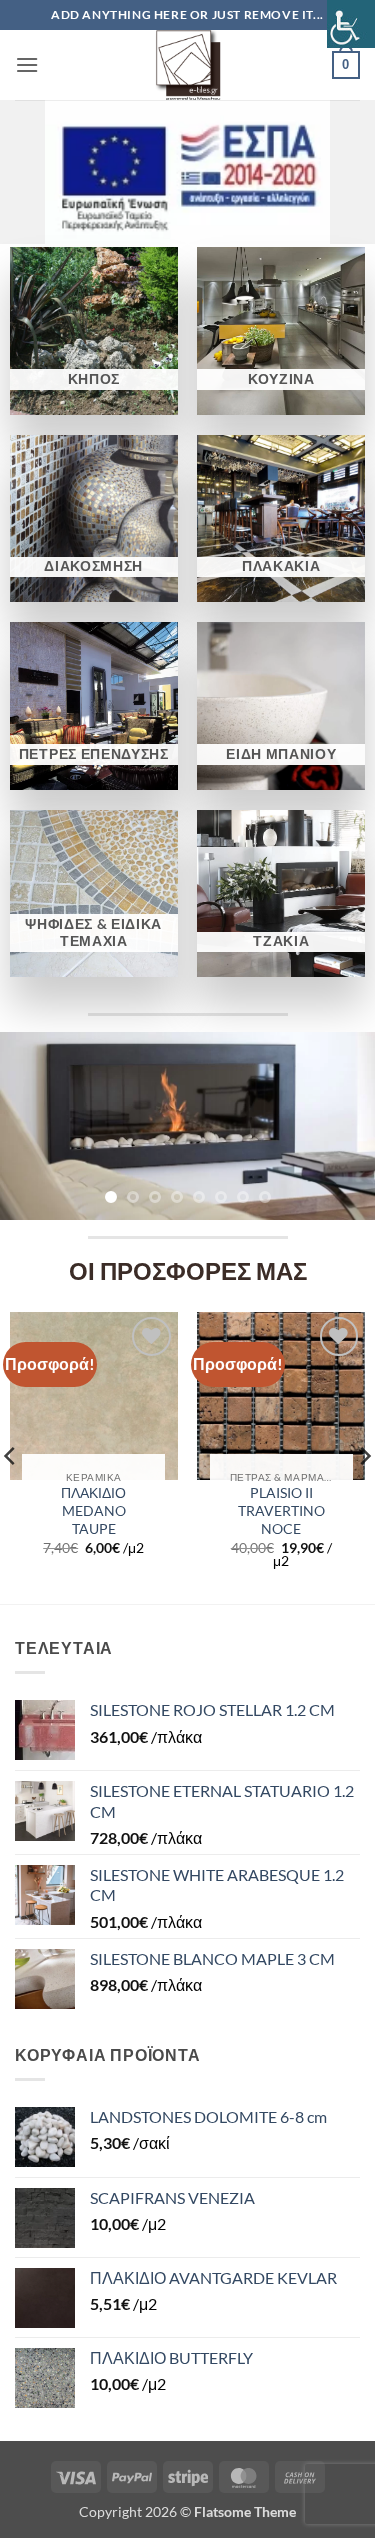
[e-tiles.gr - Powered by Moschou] (188, 65)
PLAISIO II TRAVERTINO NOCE (281, 1510)
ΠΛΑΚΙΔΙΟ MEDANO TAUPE (93, 1510)
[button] (27, 64)
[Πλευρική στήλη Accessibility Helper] (351, 24)
